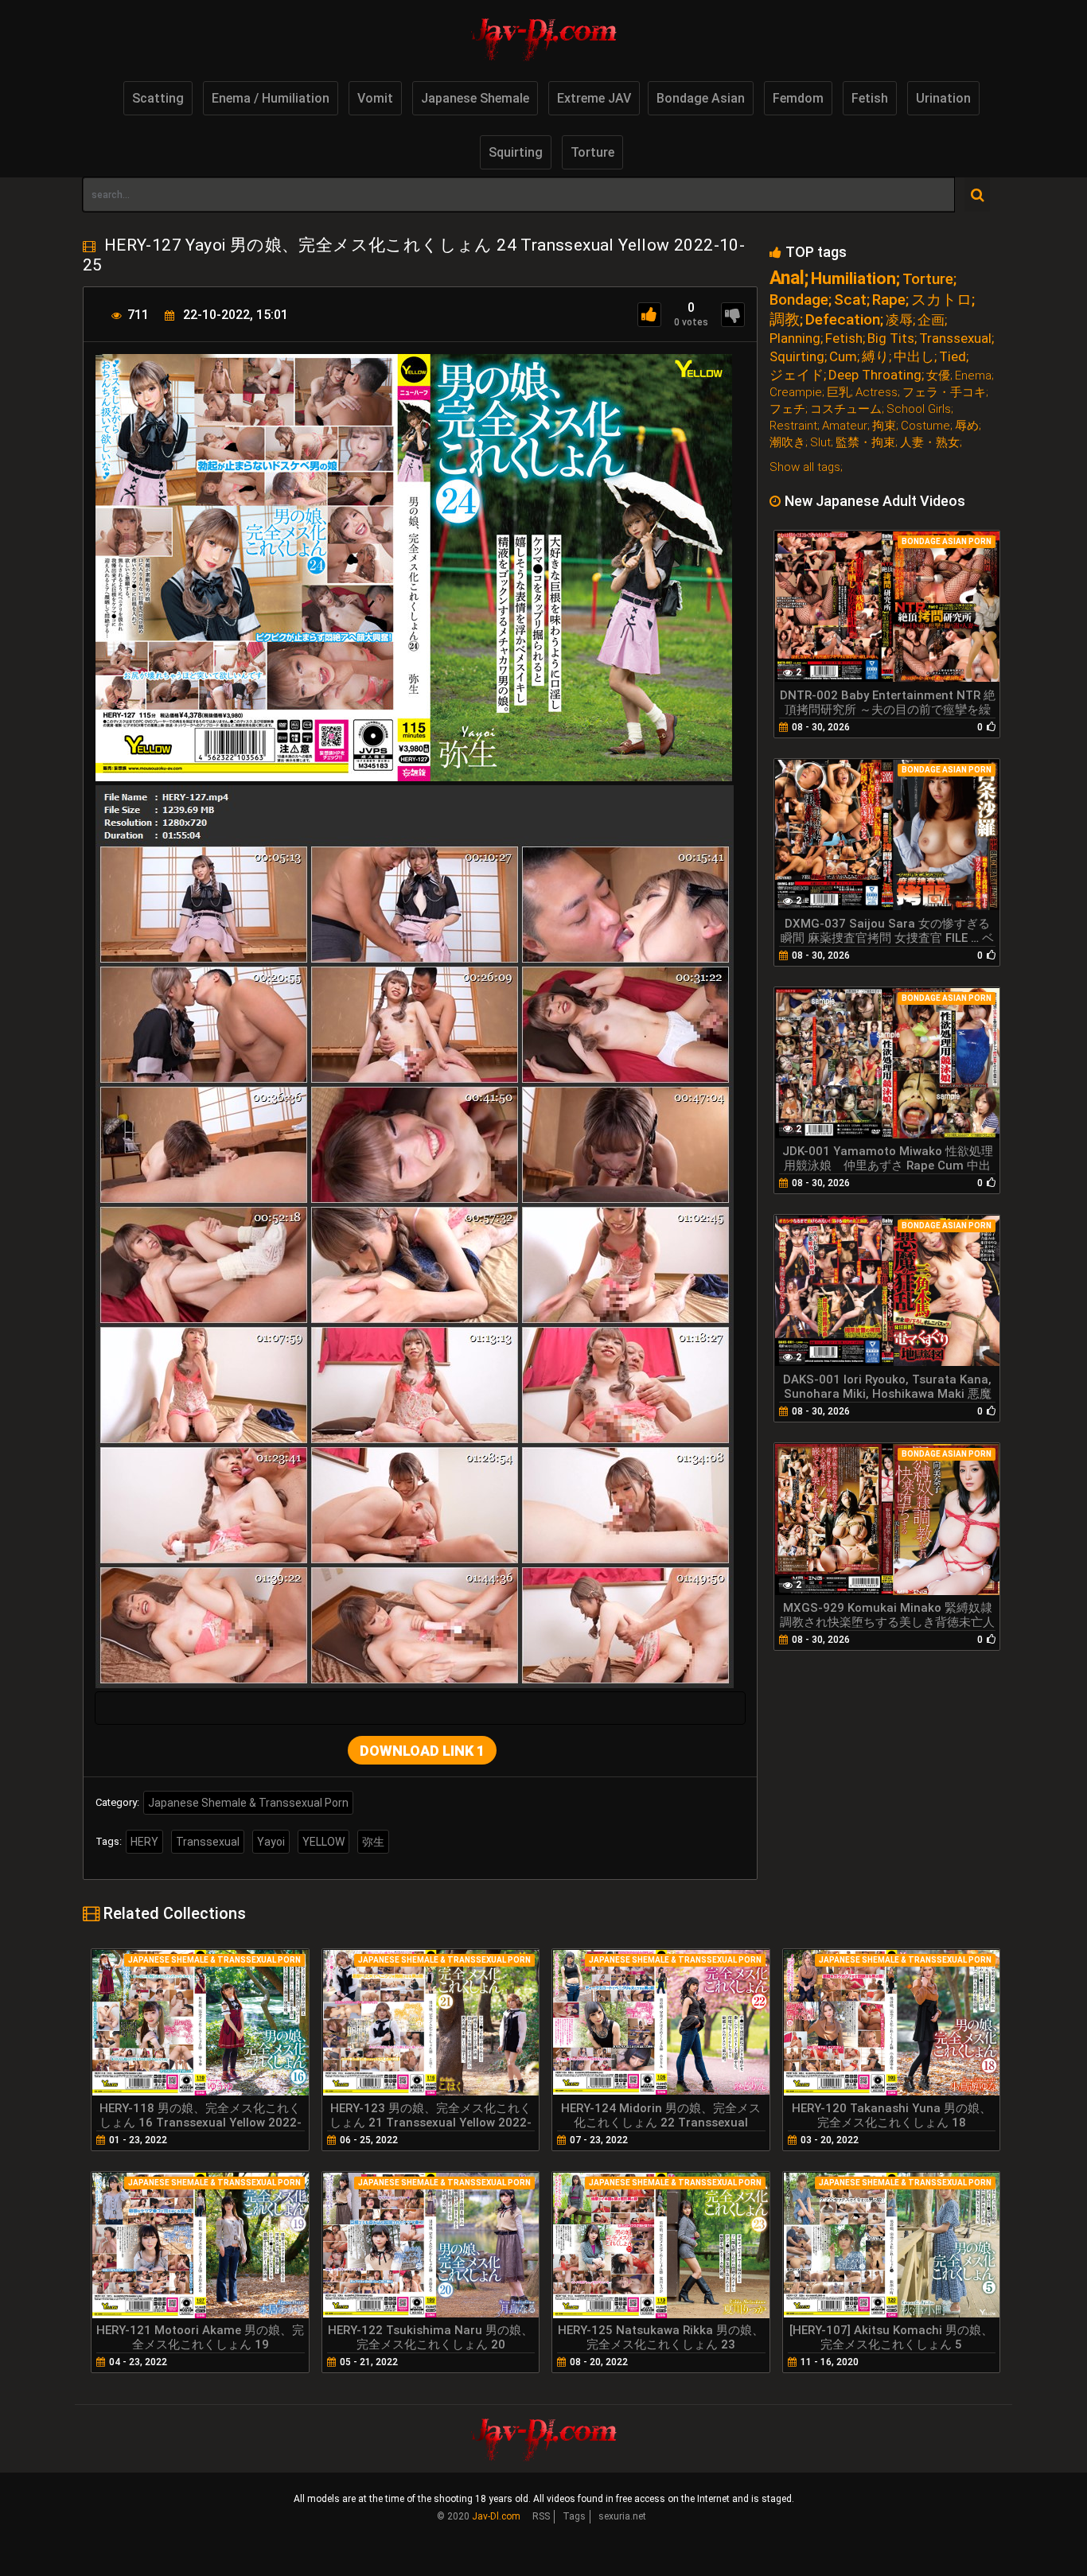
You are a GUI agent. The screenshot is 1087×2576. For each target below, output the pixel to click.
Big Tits (891, 339)
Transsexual (208, 1842)
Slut (820, 443)
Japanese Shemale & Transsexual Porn (248, 1803)
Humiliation (853, 279)
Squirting (516, 152)
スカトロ (941, 300)
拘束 (884, 426)
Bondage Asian (701, 98)
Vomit (375, 98)
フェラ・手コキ (944, 393)
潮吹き (787, 443)
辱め (967, 426)
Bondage (799, 300)
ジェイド (797, 375)
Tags (574, 2516)
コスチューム (846, 409)
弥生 (373, 1842)
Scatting (158, 98)
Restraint (793, 426)
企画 (931, 320)
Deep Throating (875, 375)
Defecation (843, 319)
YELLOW (323, 1842)
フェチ (787, 409)
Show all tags (805, 467)
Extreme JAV (594, 98)
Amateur (845, 426)
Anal (787, 278)
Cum (843, 357)
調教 (785, 319)
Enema (973, 376)
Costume (925, 426)
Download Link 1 (422, 1751)
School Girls (919, 409)
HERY (144, 1842)
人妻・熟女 (930, 443)
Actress (877, 393)
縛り (875, 357)
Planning (795, 339)
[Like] (649, 315)
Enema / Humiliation (271, 98)
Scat (850, 300)
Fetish (870, 98)
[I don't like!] (733, 315)
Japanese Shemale (475, 98)
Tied (953, 357)
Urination (943, 98)
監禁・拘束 (865, 443)
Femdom (798, 98)
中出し (914, 357)
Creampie (796, 393)
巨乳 (839, 393)
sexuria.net (622, 2516)
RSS (541, 2516)
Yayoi (271, 1842)
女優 (938, 376)
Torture (592, 152)
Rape (889, 300)
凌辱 (899, 320)
